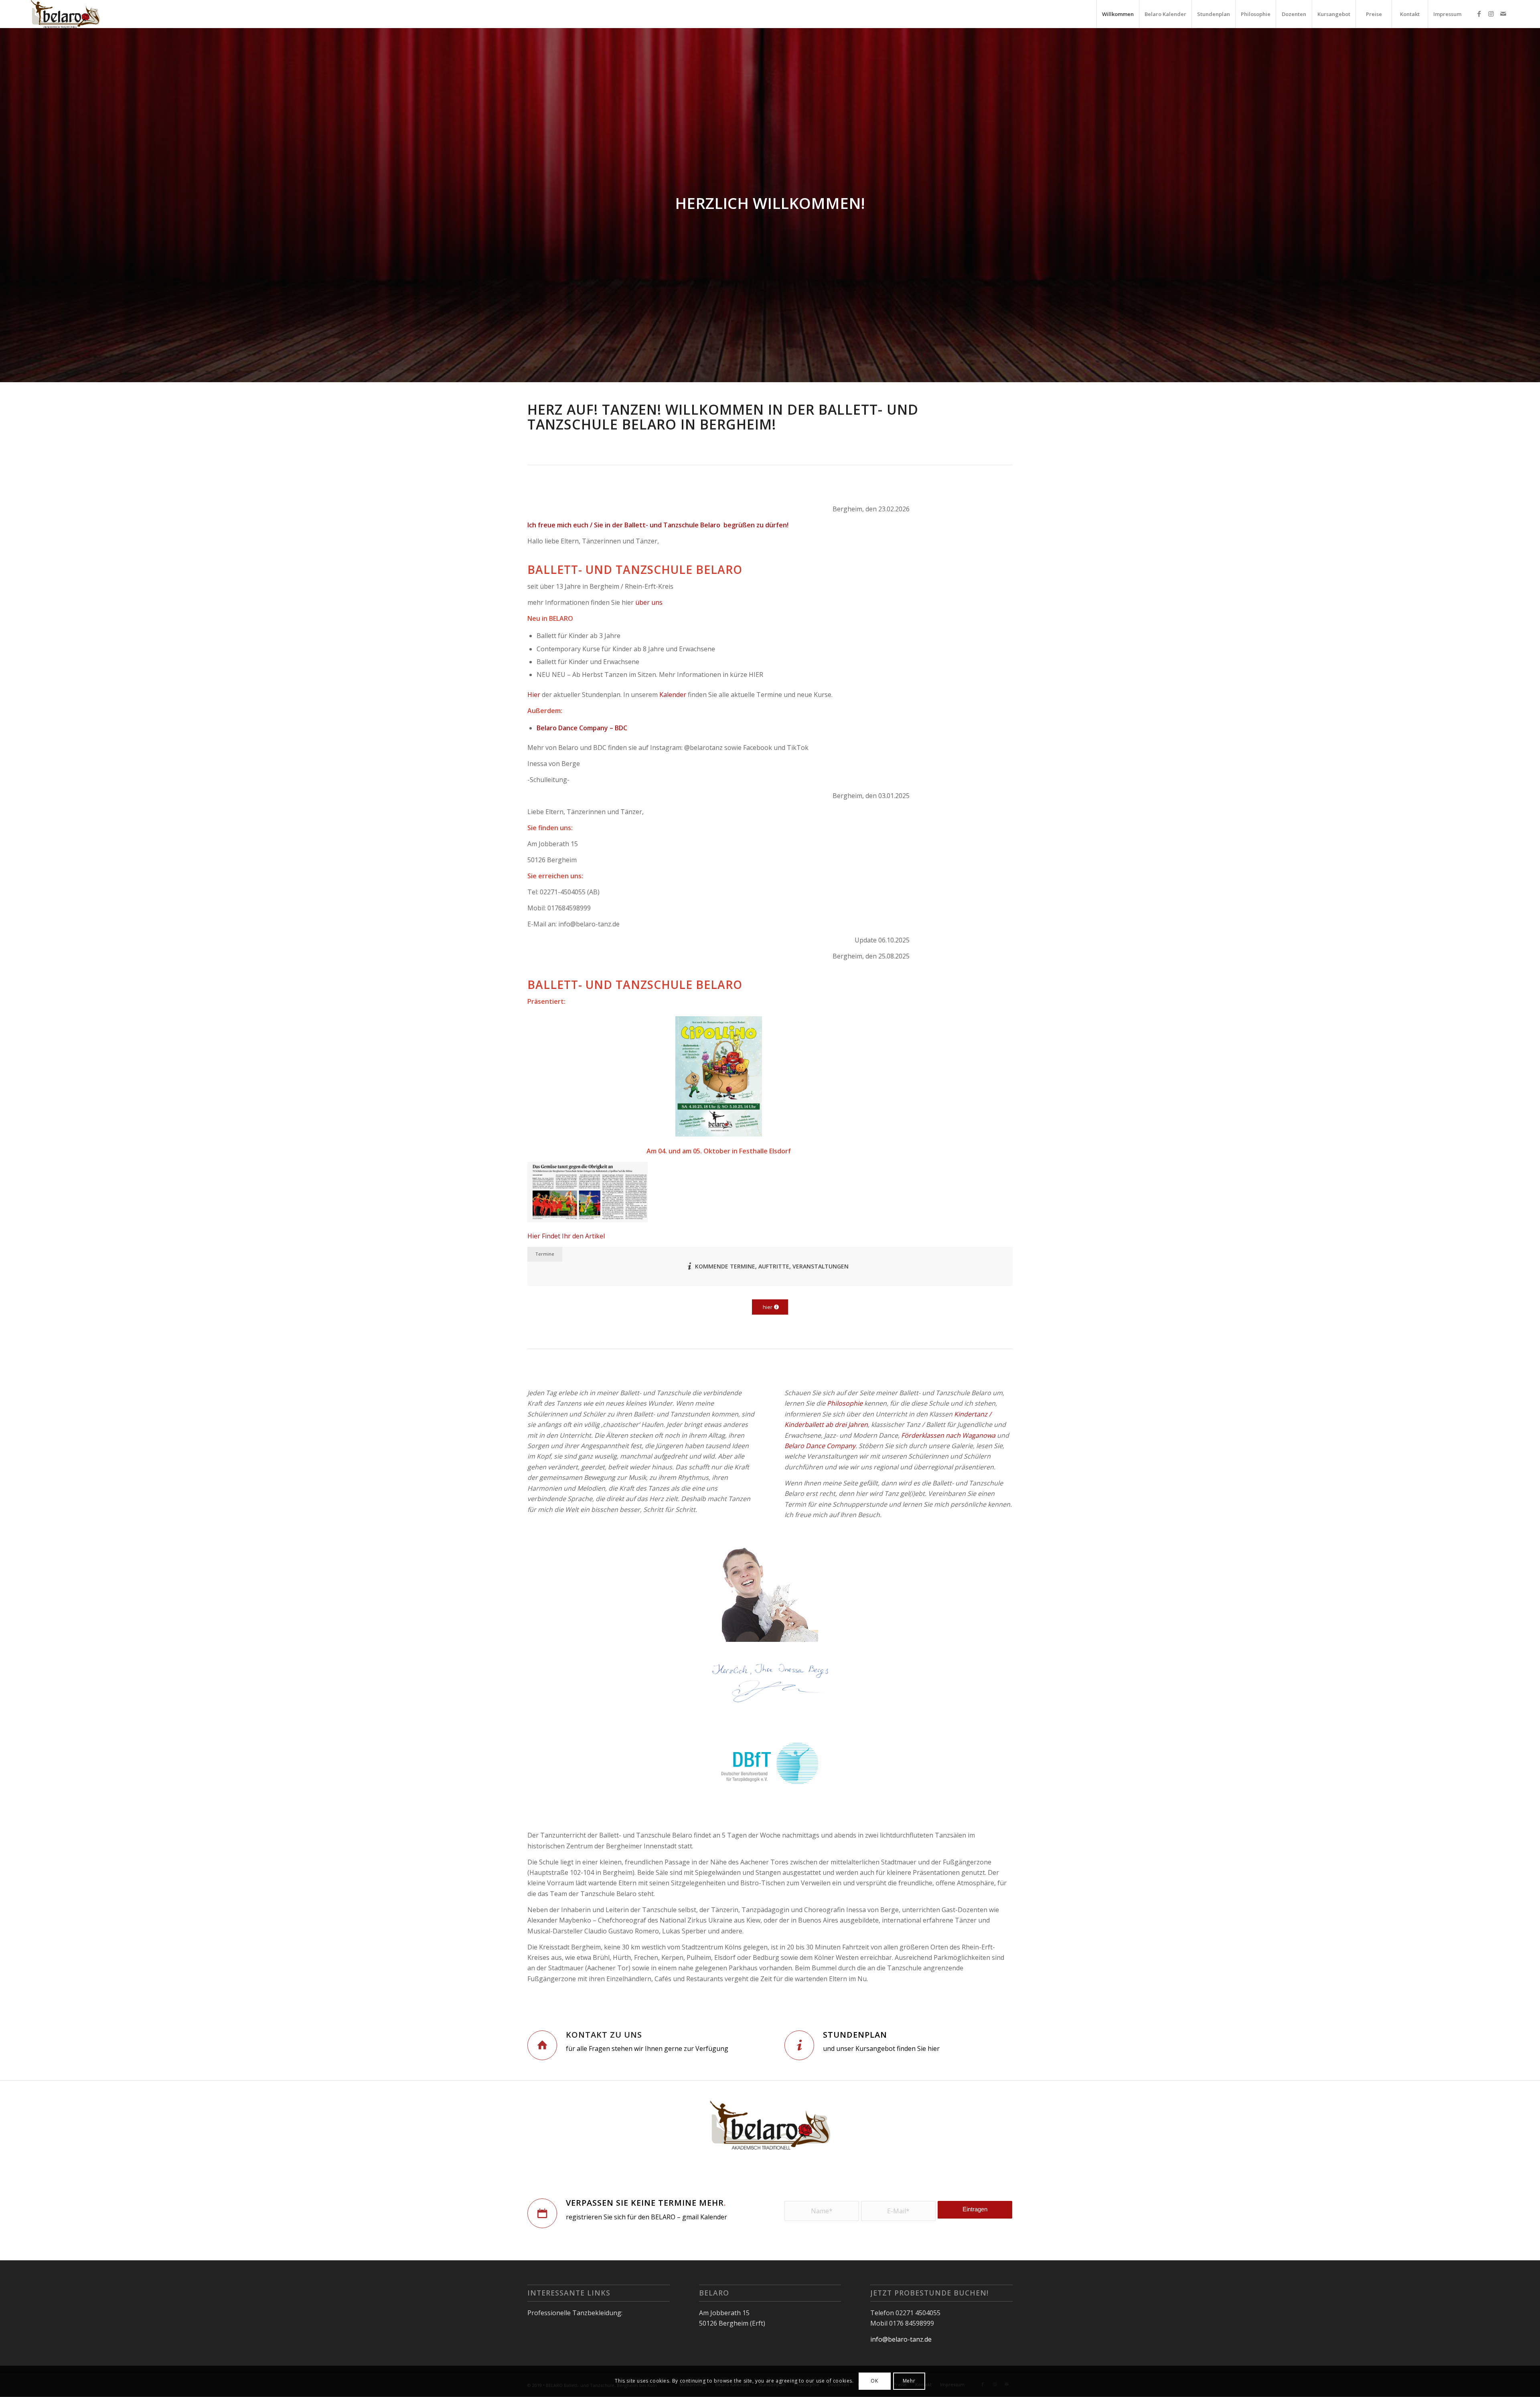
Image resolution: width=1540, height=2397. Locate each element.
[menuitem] (1118, 14)
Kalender (673, 695)
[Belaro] (65, 14)
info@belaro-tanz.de (901, 2339)
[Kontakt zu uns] (542, 2045)
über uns (649, 602)
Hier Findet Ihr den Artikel (566, 1236)
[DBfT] (770, 1765)
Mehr (909, 2381)
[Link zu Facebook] (1479, 14)
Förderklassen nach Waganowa (948, 1435)
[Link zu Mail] (1503, 14)
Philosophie (845, 1403)
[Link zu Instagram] (1491, 14)
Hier (534, 695)
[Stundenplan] (799, 2045)
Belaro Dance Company (820, 1446)
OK (874, 2381)
